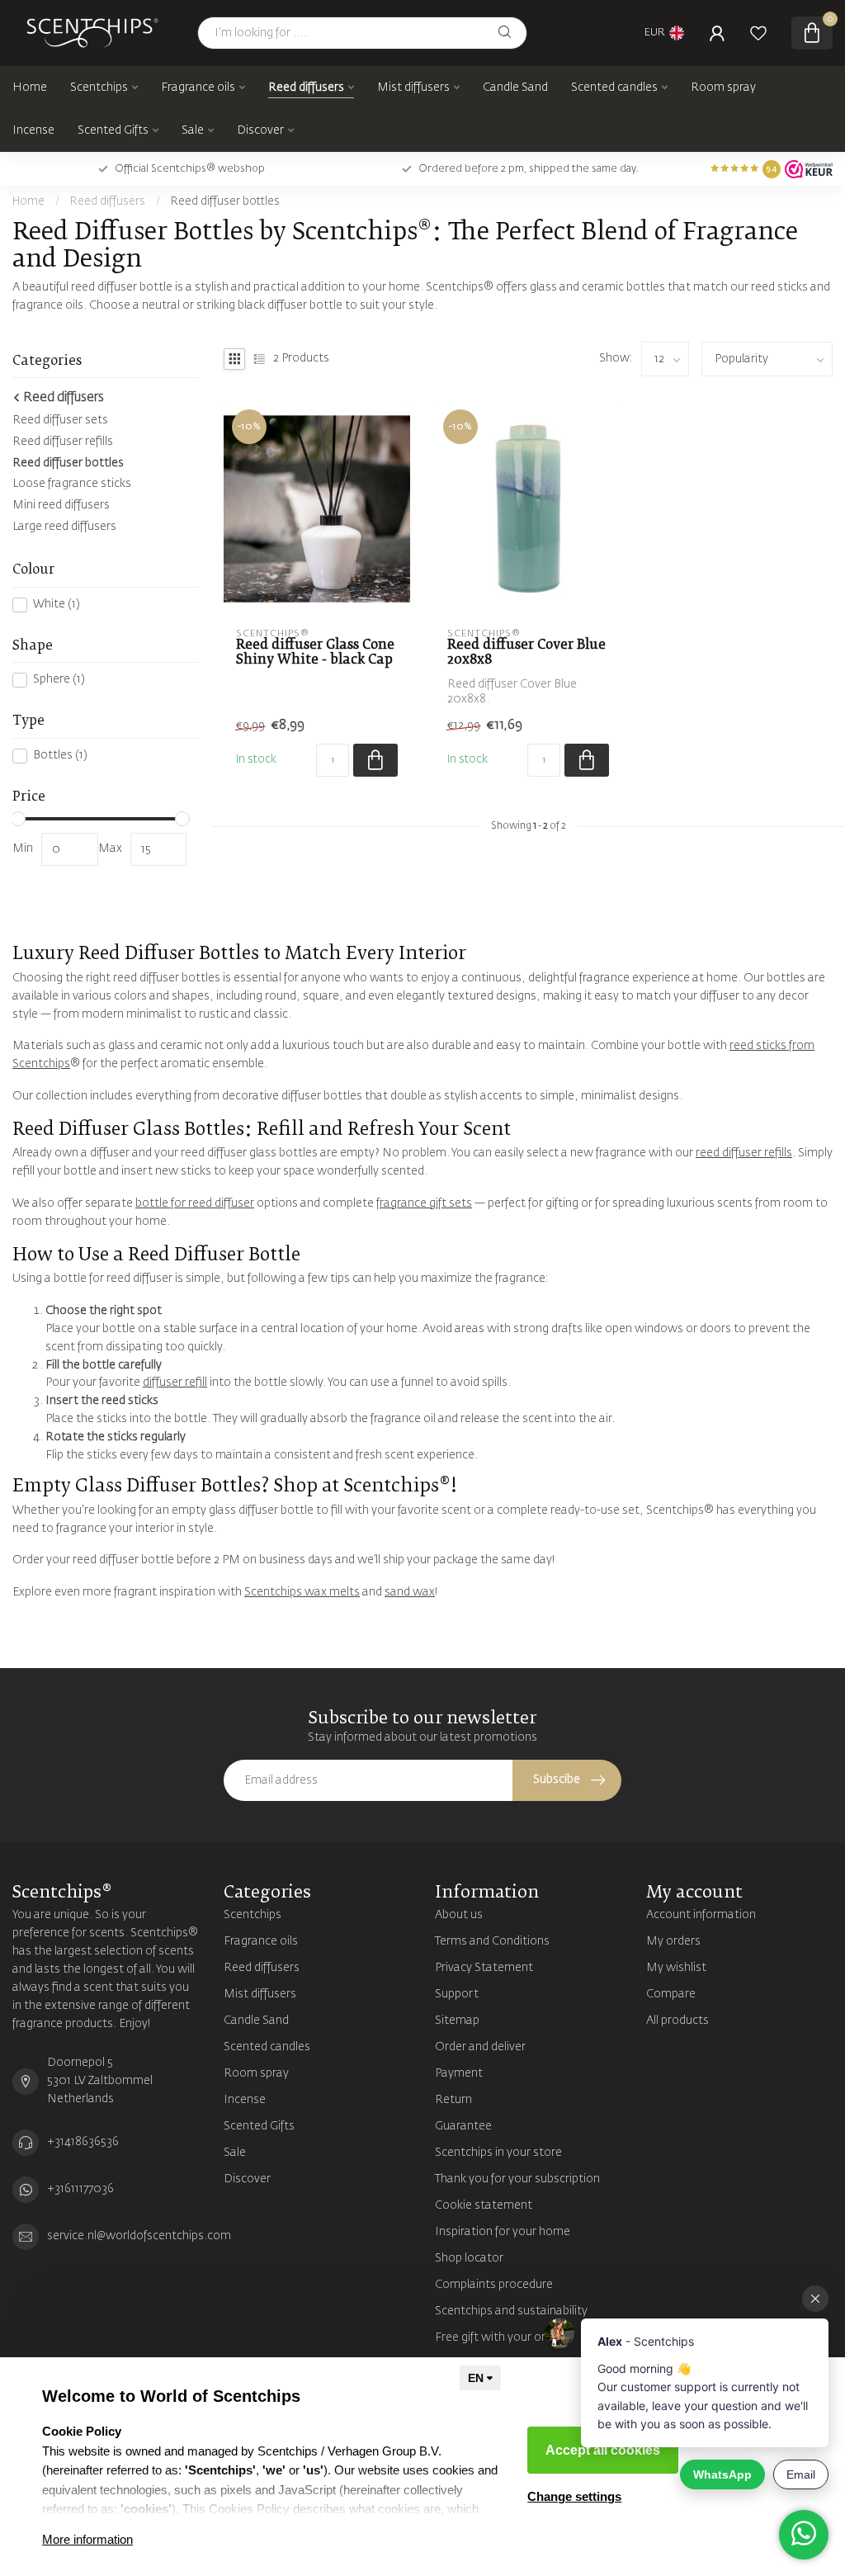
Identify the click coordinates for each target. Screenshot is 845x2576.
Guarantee (463, 2126)
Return (453, 2100)
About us (459, 1915)
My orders (673, 1941)
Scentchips (99, 87)
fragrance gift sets (424, 1203)
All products (677, 2021)
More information (87, 2539)
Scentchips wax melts (302, 1592)
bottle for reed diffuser (195, 1203)
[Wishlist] (758, 33)
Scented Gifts (113, 130)
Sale (193, 130)
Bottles (60, 755)
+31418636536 (83, 2142)
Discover (260, 130)
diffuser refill (175, 1383)
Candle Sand (515, 87)
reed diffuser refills (744, 1153)
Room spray (723, 87)
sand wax (410, 1592)
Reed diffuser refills (63, 442)
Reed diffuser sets (60, 420)
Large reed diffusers (64, 527)
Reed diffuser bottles (225, 202)
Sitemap (457, 2021)
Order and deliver (480, 2047)
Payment (459, 2073)
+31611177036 (80, 2189)
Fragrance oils (198, 87)
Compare (671, 1994)
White (57, 604)
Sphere (59, 679)
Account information (701, 1915)
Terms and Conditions (492, 1941)
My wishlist (676, 1968)
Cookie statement (484, 2205)
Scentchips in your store (498, 2153)
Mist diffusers (413, 87)
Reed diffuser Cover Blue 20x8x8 (526, 652)
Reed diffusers (306, 87)
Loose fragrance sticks (72, 484)
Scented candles (614, 87)
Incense (33, 130)
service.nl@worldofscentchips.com (139, 2236)
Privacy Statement (484, 1968)
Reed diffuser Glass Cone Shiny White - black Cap (315, 652)
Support (457, 1994)
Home (30, 87)
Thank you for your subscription (517, 2179)
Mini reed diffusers (61, 505)
